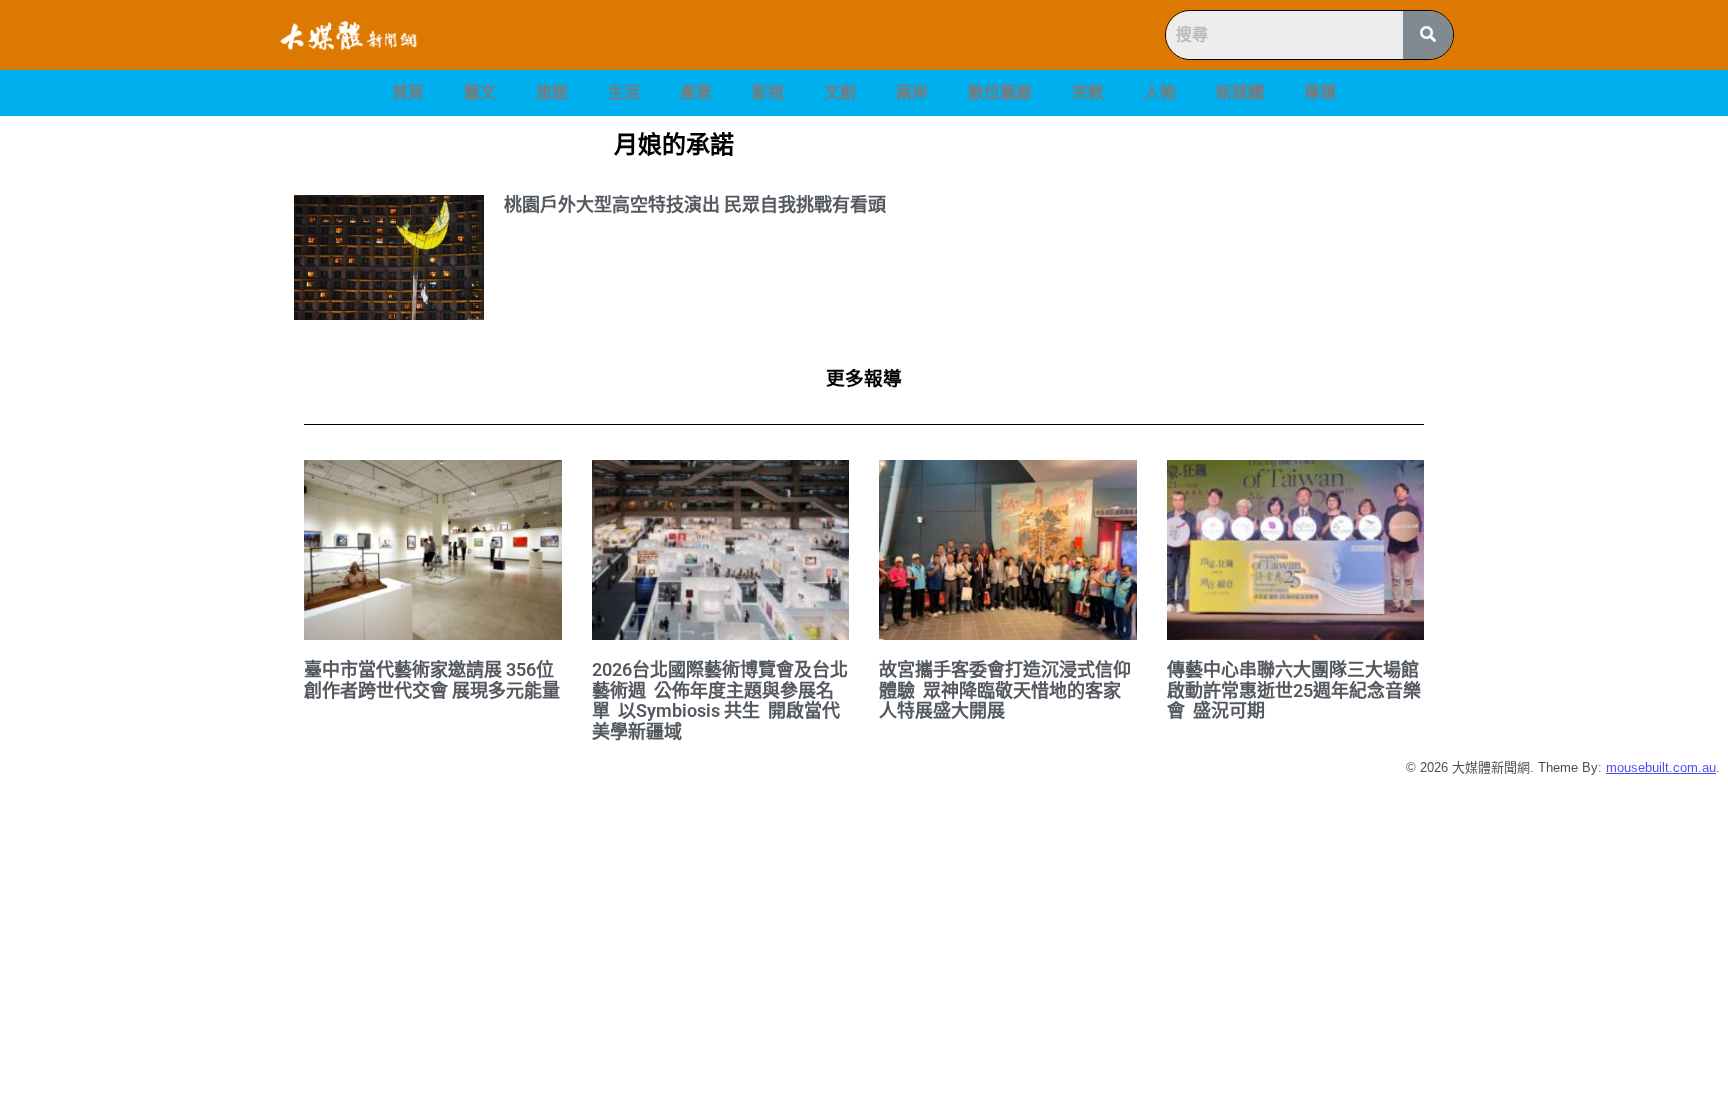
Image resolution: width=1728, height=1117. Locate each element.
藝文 (480, 92)
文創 (840, 92)
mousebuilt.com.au (1661, 767)
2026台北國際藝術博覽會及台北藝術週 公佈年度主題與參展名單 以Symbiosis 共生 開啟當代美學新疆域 (720, 700)
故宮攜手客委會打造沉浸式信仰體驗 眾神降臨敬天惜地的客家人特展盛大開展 (1005, 690)
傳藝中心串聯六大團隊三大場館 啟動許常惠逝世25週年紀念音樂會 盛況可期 (1295, 690)
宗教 (1088, 92)
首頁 (408, 92)
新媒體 (1240, 92)
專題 (1320, 92)
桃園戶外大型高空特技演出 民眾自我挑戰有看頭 (695, 204)
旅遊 (552, 92)
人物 (1160, 92)
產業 (696, 92)
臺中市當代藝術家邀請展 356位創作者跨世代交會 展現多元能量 (432, 680)
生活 (624, 92)
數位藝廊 (1000, 92)
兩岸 (912, 92)
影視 (768, 92)
